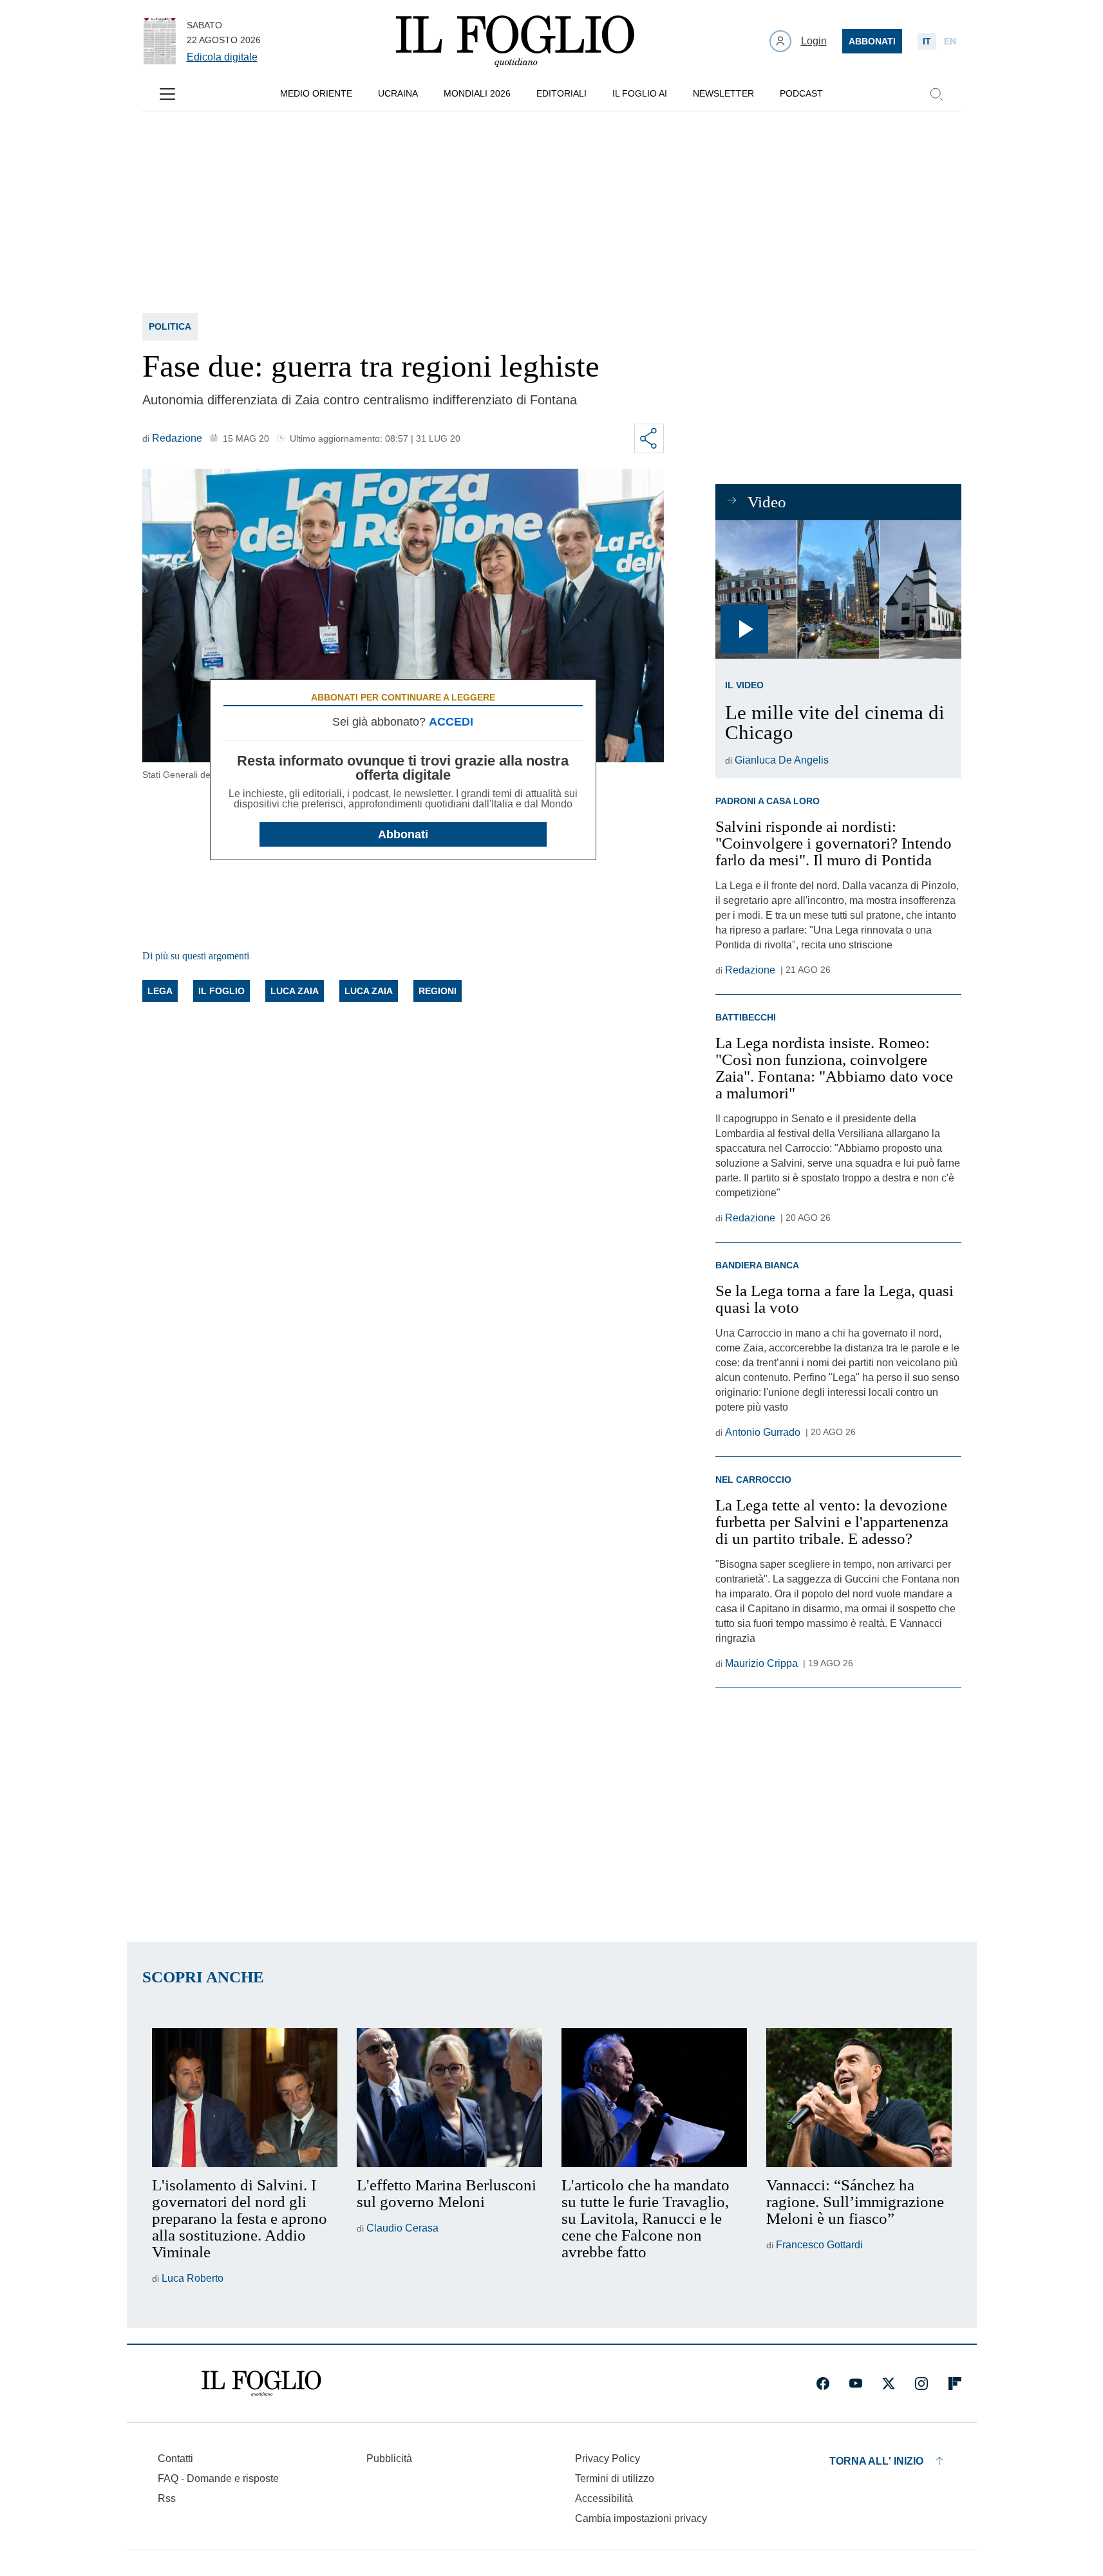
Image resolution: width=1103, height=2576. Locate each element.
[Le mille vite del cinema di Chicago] (838, 589)
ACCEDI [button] (451, 722)
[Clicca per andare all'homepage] (261, 2383)
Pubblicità (389, 2458)
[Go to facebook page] (823, 2383)
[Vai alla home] (515, 41)
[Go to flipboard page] (955, 2383)
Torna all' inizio (876, 2461)
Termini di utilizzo (615, 2478)
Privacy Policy (608, 2458)
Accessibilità (604, 2498)
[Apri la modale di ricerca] (936, 94)
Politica (170, 326)
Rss (167, 2498)
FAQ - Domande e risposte (218, 2478)
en (950, 41)
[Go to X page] (889, 2383)
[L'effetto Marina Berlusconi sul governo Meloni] (449, 2098)
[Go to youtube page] (856, 2383)
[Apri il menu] (167, 94)
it (927, 41)
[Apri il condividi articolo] (649, 438)
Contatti (175, 2458)
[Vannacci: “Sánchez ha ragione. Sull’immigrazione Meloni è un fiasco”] (859, 2098)
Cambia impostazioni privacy (641, 2519)
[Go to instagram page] (921, 2383)
